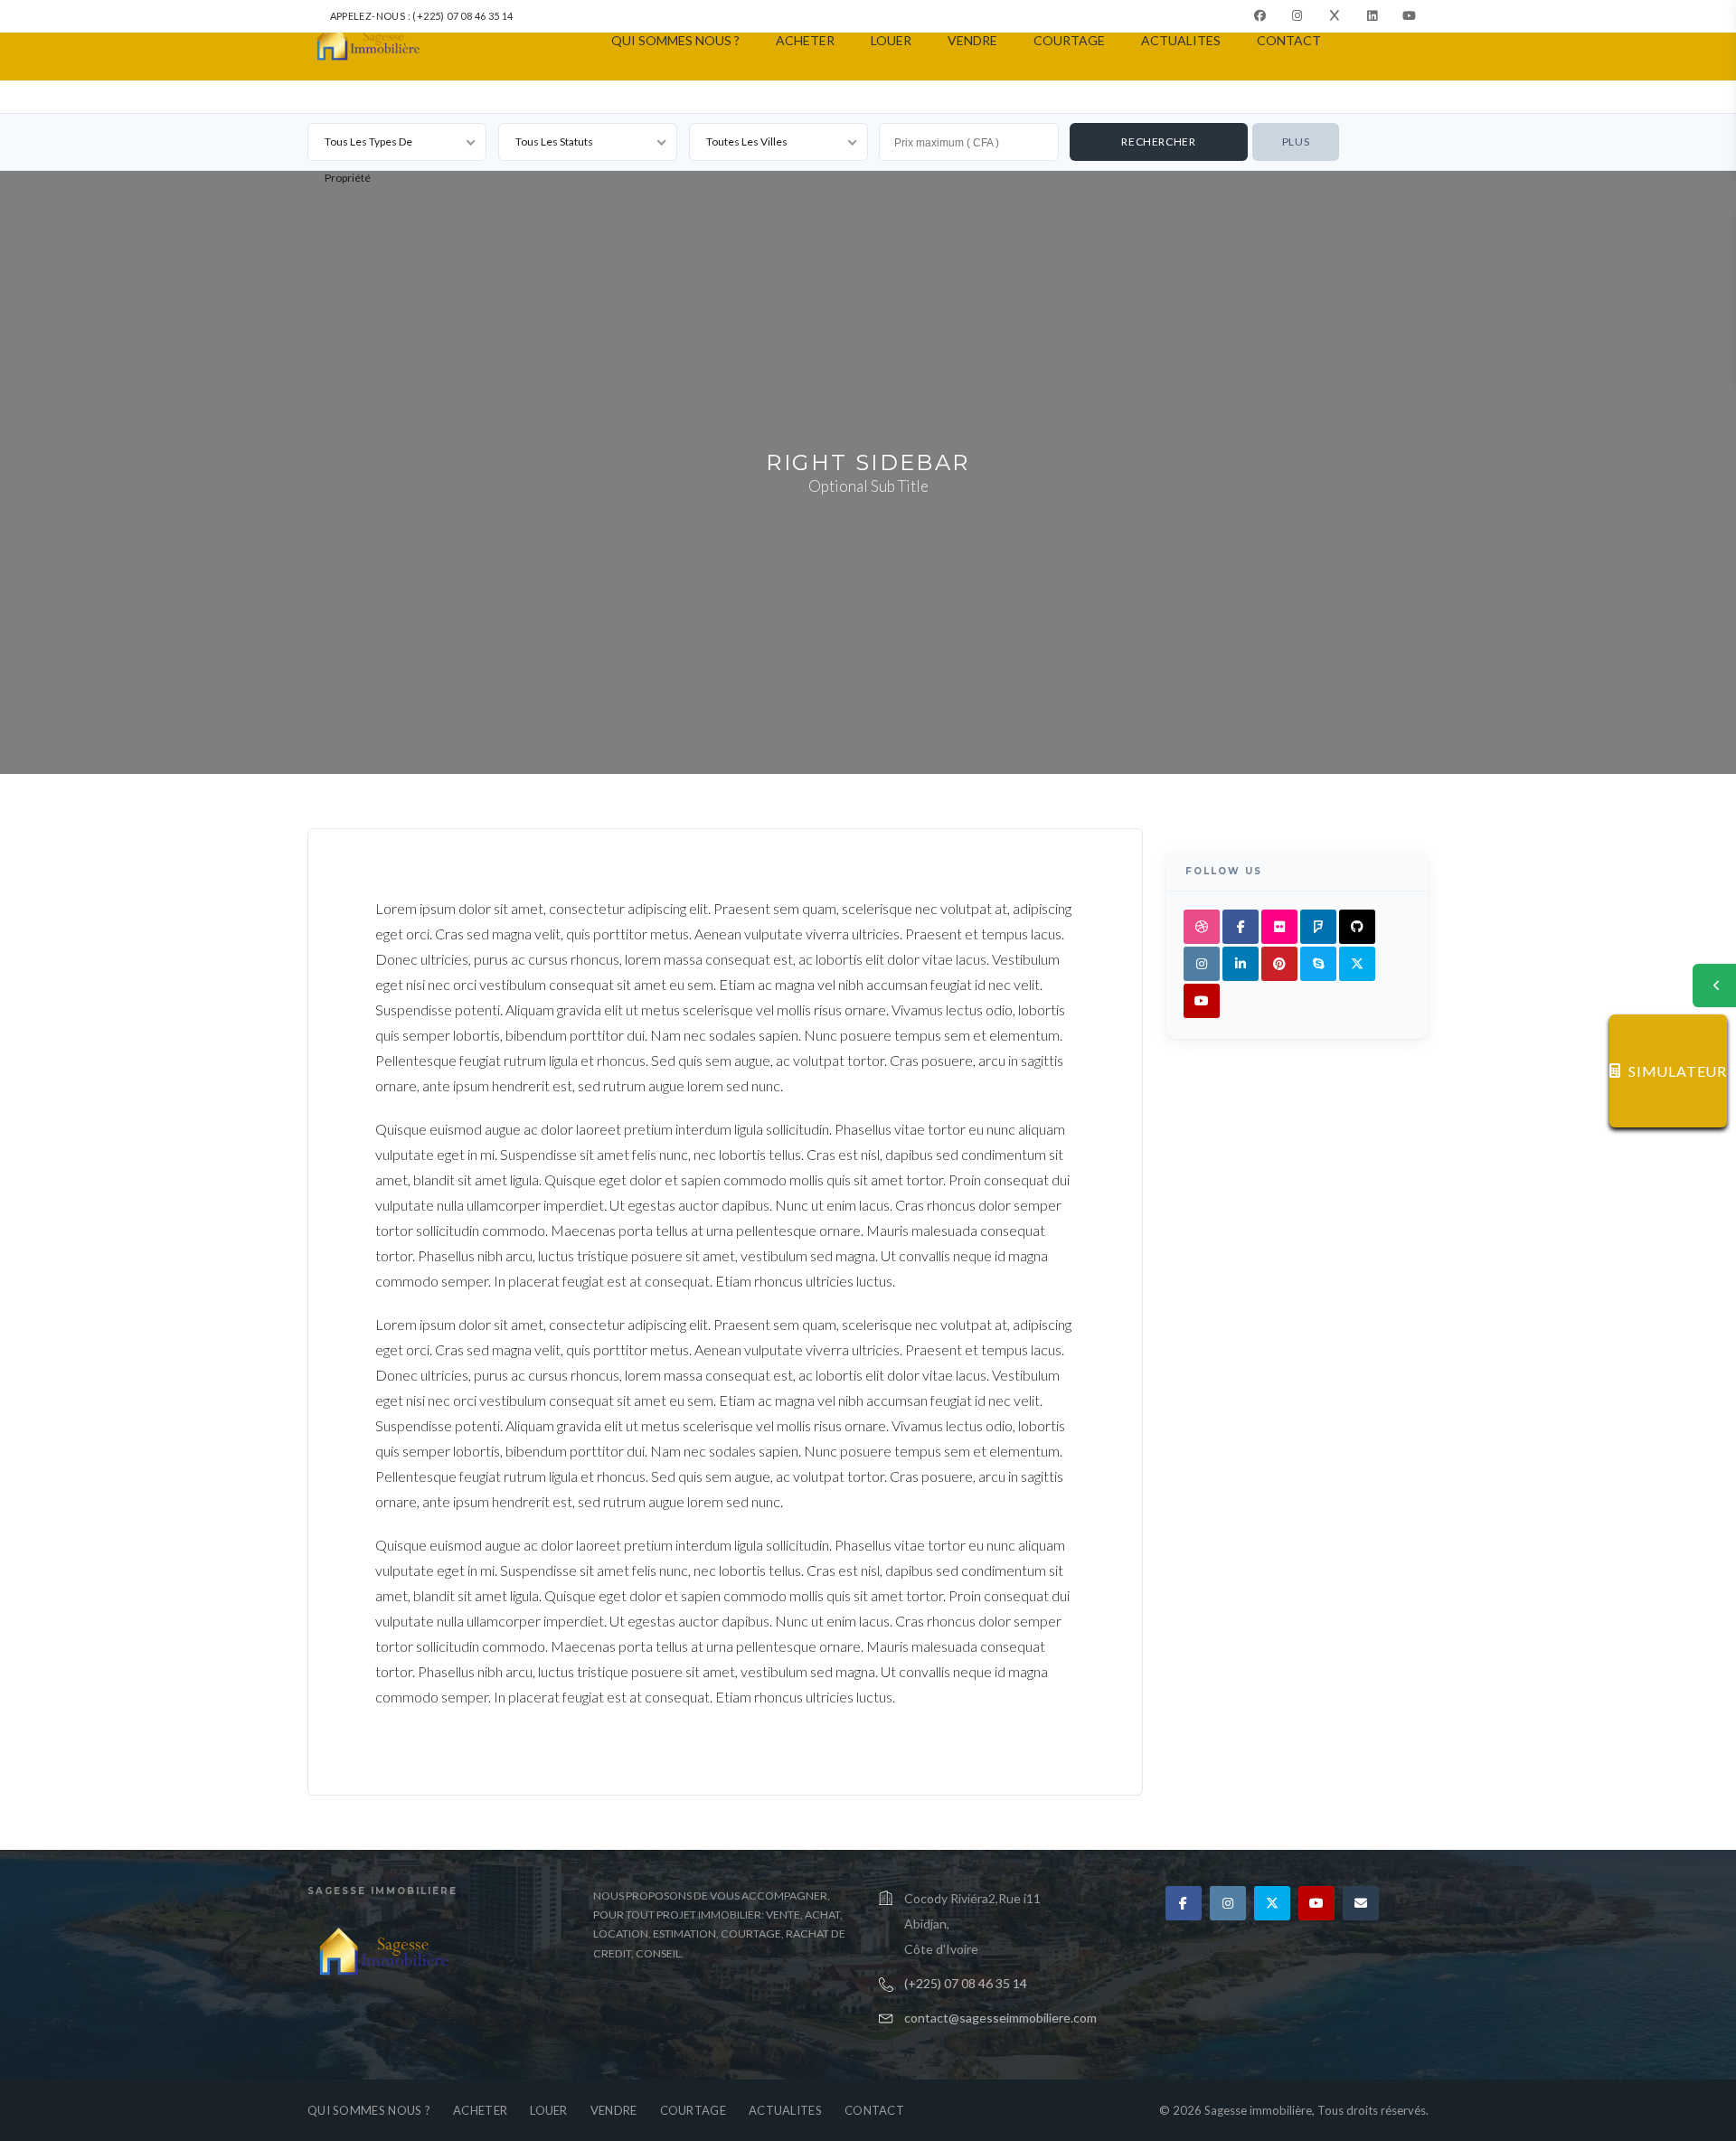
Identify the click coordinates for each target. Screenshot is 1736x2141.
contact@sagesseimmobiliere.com (1000, 2018)
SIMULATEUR (1678, 1071)
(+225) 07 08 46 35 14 (966, 1983)
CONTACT (1289, 40)
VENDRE (972, 40)
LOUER (891, 40)
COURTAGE (1069, 40)
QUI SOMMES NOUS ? (675, 40)
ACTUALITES (1181, 40)
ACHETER (805, 40)
